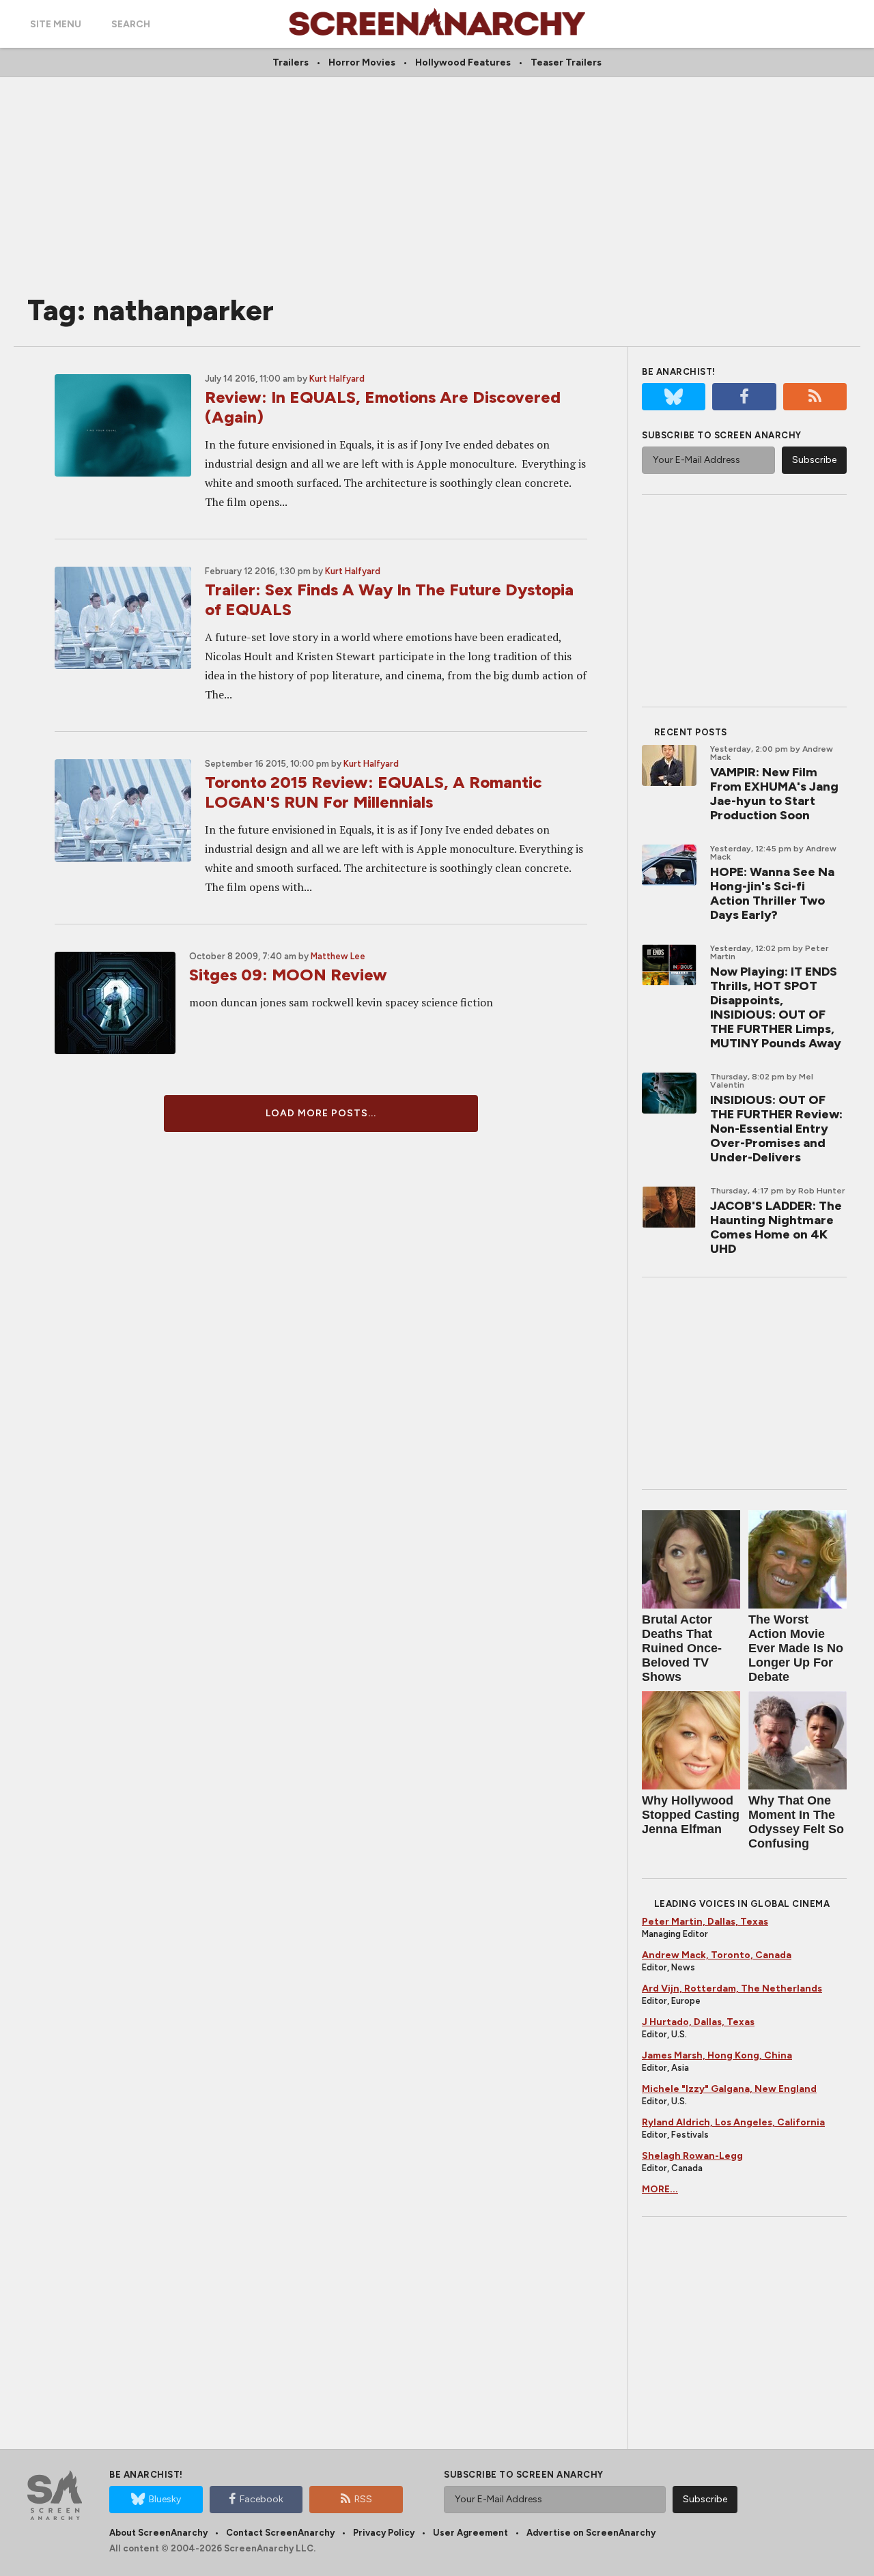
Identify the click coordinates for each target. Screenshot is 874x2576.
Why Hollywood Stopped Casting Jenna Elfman (691, 1815)
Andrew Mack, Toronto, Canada (717, 1955)
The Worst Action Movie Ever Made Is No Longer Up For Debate (796, 1648)
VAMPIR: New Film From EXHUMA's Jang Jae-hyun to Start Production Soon (774, 794)
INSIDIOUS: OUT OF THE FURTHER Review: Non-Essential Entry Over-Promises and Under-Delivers (776, 1129)
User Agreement (470, 2533)
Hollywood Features (463, 62)
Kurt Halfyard (337, 379)
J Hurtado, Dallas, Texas (698, 2022)
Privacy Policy (384, 2533)
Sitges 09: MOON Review (288, 975)
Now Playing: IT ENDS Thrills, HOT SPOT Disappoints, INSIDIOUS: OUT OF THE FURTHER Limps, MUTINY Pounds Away (776, 1007)
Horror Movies (362, 62)
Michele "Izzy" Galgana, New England (729, 2089)
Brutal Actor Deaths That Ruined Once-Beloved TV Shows (682, 1648)
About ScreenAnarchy (158, 2533)
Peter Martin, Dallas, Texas (705, 1922)
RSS (363, 2499)
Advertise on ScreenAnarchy (591, 2533)
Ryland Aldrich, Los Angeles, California (733, 2122)
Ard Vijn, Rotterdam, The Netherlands (732, 1988)
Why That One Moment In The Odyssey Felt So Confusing (796, 1822)
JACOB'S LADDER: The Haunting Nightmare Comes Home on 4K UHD (776, 1227)
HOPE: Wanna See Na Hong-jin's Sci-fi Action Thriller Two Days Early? (772, 893)
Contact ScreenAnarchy (280, 2533)
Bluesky (165, 2499)
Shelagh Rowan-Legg (692, 2156)
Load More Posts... (321, 1113)
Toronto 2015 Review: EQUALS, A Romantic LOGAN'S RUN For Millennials (373, 792)
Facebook (262, 2499)
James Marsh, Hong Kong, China (717, 2055)
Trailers (291, 62)
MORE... (660, 2189)
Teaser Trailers (566, 62)
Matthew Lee (338, 956)
